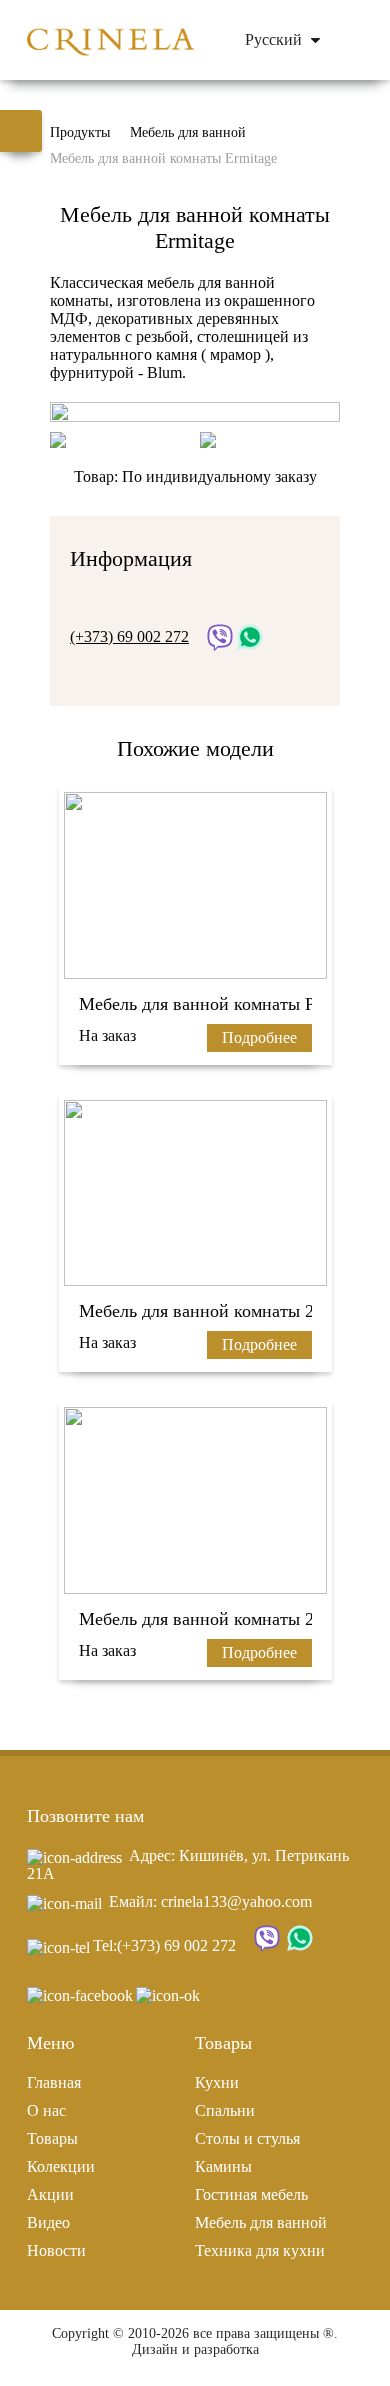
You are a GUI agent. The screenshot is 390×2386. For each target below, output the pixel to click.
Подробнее (259, 1037)
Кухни (217, 2082)
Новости (56, 2250)
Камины (223, 2166)
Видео (48, 2222)
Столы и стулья (247, 2138)
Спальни (225, 2110)
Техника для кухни (260, 2250)
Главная (54, 2082)
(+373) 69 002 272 (176, 1945)
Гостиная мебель (251, 2194)
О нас (46, 2110)
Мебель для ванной (261, 2222)
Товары (52, 2138)
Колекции (61, 2166)
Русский (275, 39)
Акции (50, 2194)
